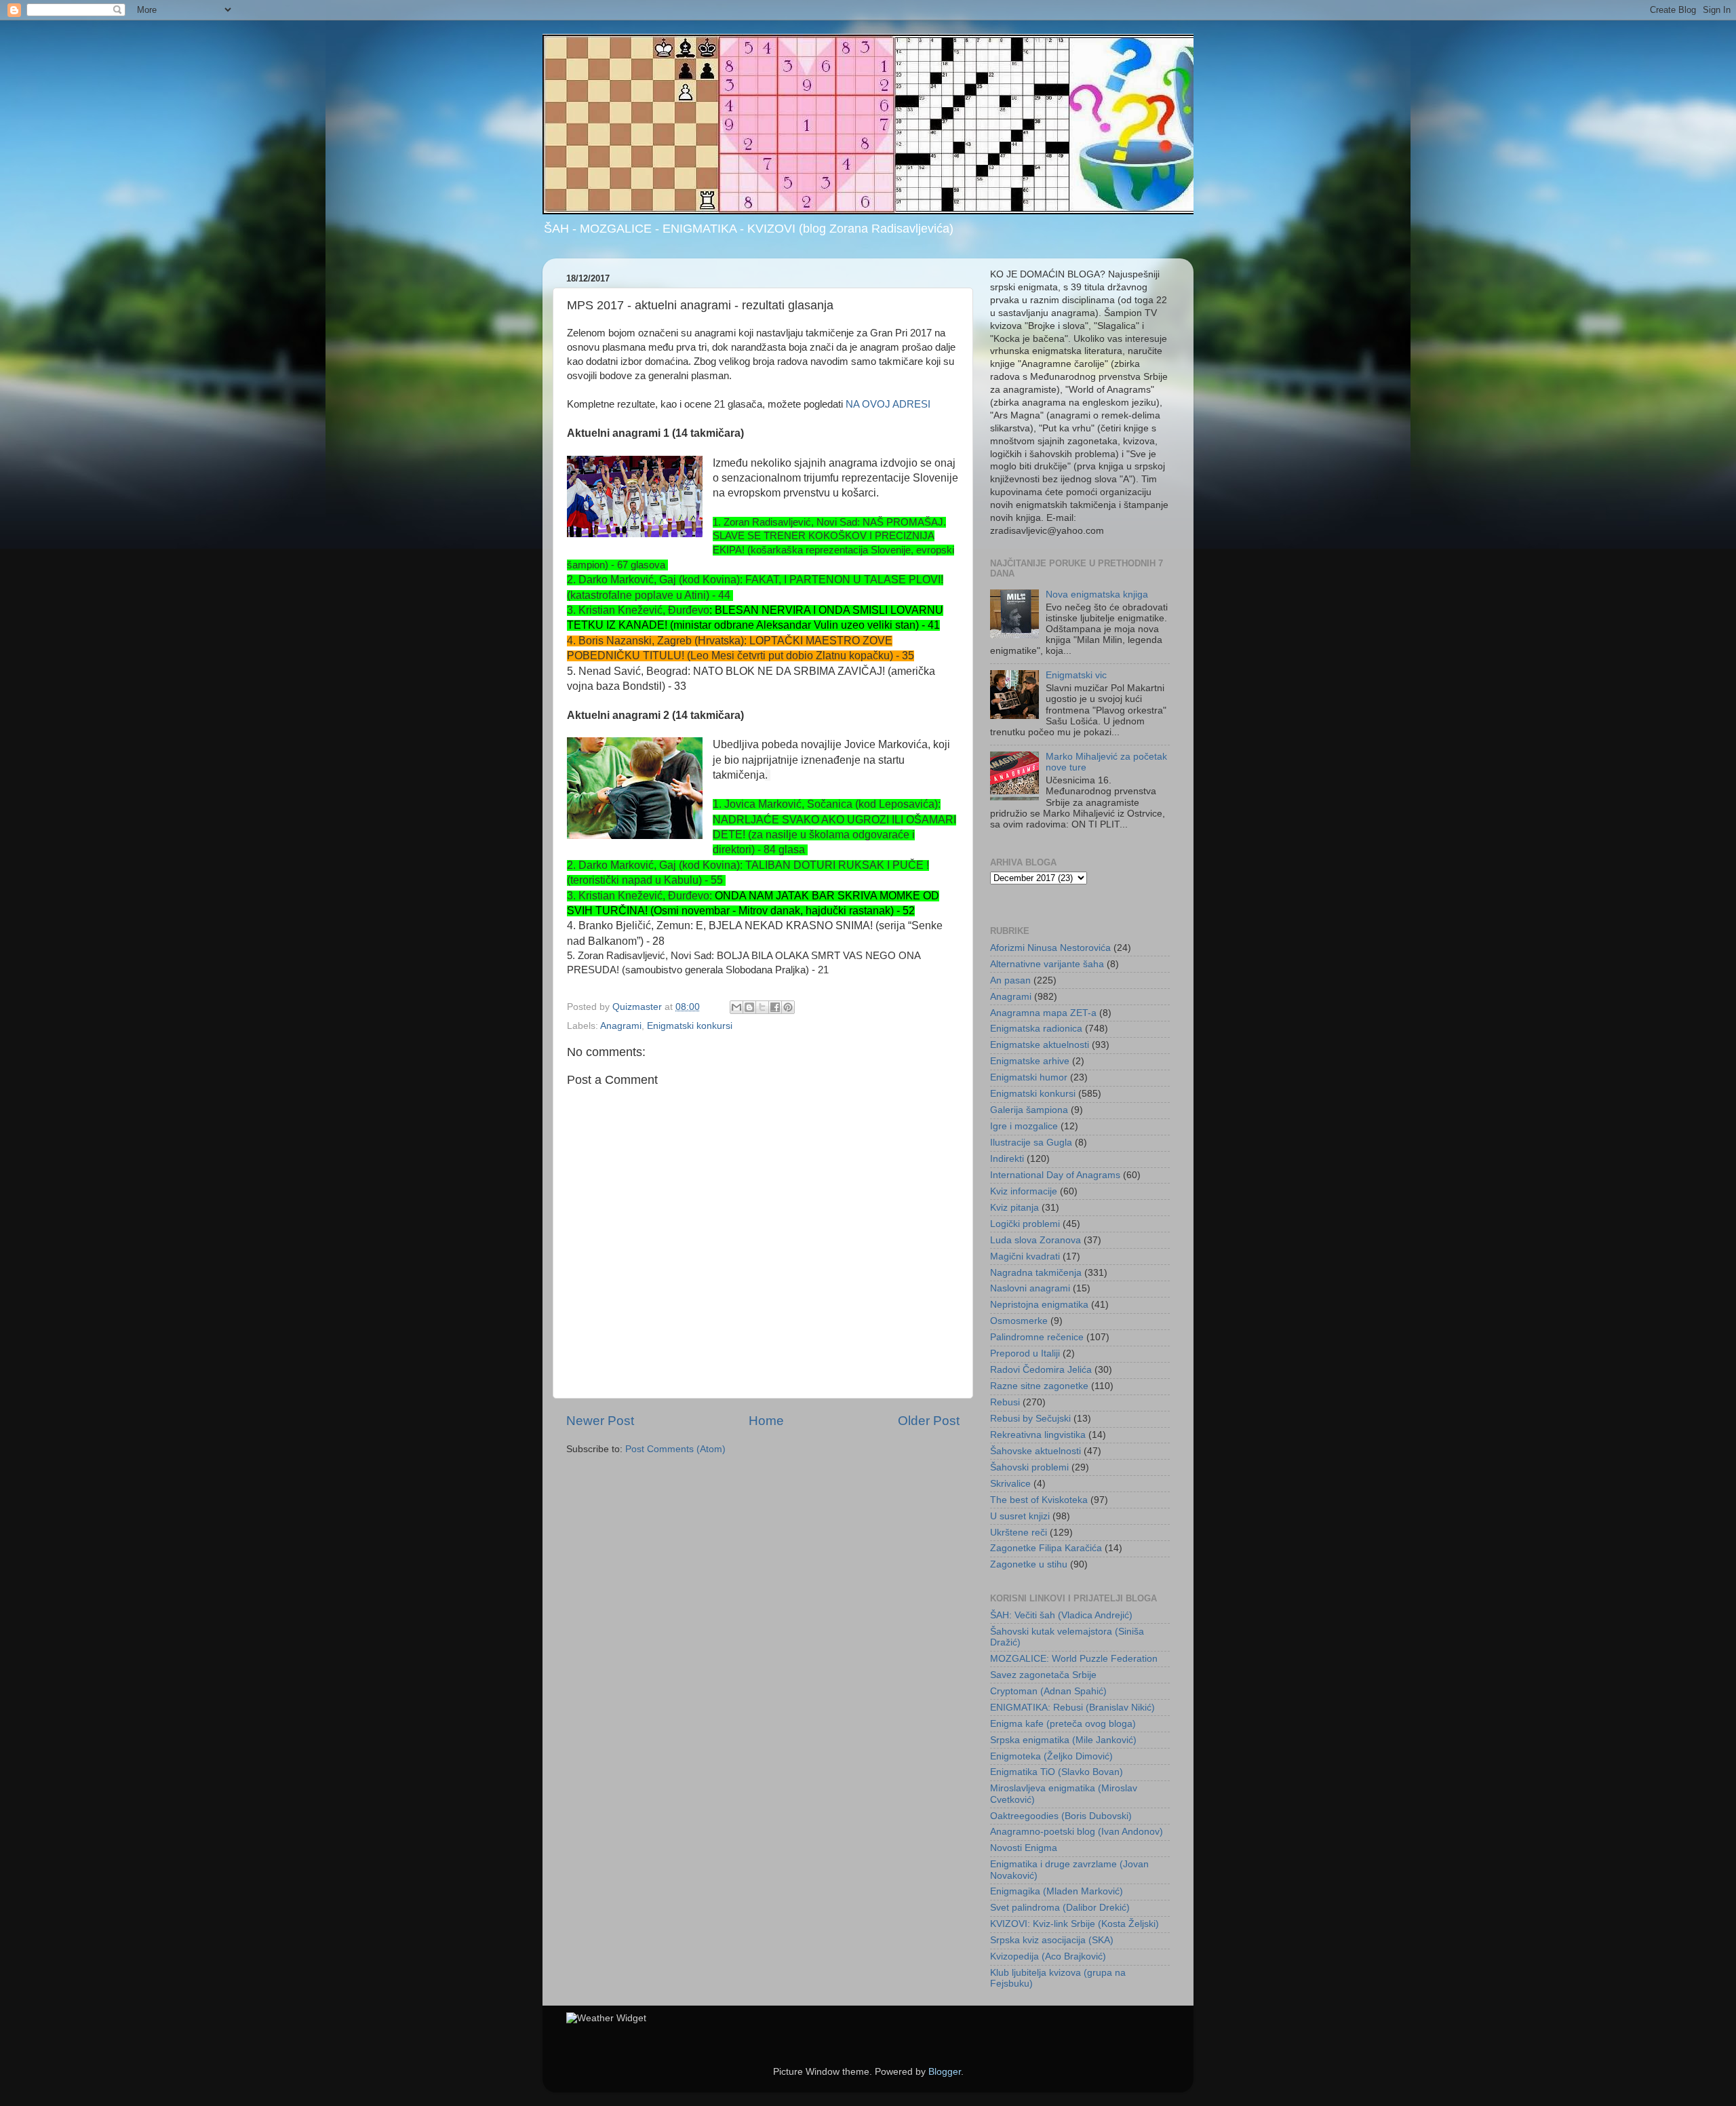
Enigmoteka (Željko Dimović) (1051, 1756)
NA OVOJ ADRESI (888, 404)
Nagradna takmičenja (1036, 1273)
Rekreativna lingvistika (1038, 1435)
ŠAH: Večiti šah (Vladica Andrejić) (1061, 1615)
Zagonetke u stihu (1029, 1564)
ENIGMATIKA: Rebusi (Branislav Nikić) (1072, 1708)
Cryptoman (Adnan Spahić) (1048, 1691)
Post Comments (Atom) (675, 1449)
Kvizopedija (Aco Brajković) (1048, 1956)
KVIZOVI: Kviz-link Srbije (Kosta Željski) (1074, 1924)
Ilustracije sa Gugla (1031, 1143)
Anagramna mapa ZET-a (1043, 1013)
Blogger (945, 2072)
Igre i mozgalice (1024, 1126)
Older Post (929, 1421)
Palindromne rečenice (1037, 1337)
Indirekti (1007, 1159)
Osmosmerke (1019, 1321)
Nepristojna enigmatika (1039, 1305)
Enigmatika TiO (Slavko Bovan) (1057, 1772)
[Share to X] (762, 1007)
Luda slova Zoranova (1035, 1240)
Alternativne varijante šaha (1047, 964)
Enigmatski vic (1076, 675)
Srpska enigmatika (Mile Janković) (1063, 1740)
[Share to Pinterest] (788, 1007)
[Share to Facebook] (775, 1007)
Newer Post (600, 1421)
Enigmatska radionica (1036, 1029)
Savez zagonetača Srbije (1043, 1675)
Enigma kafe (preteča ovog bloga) (1063, 1724)
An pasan (1010, 980)
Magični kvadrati (1025, 1256)
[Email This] (736, 1007)
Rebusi (1005, 1402)
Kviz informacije (1024, 1191)
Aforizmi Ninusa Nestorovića (1050, 948)
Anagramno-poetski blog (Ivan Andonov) (1077, 1832)
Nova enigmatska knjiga (1097, 594)
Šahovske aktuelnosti (1035, 1451)
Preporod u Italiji (1025, 1353)
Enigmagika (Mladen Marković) (1057, 1891)
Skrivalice (1010, 1484)
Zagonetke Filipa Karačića (1046, 1548)
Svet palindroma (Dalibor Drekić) (1060, 1908)
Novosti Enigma (1024, 1848)
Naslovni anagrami (1030, 1288)
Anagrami (621, 1026)
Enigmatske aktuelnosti (1040, 1045)
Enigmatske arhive (1030, 1061)
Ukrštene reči (1019, 1533)
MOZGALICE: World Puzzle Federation (1074, 1659)
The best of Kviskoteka (1039, 1500)
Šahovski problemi (1029, 1467)
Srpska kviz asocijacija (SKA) (1052, 1940)
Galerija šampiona (1029, 1110)
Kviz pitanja (1014, 1208)
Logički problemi (1025, 1224)
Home (766, 1421)
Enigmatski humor (1029, 1077)
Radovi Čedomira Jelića (1041, 1370)
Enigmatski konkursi (690, 1026)
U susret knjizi (1020, 1516)
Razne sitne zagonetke (1039, 1386)
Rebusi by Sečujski (1030, 1419)
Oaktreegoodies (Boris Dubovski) (1061, 1816)
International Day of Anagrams (1055, 1175)
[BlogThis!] (749, 1007)
